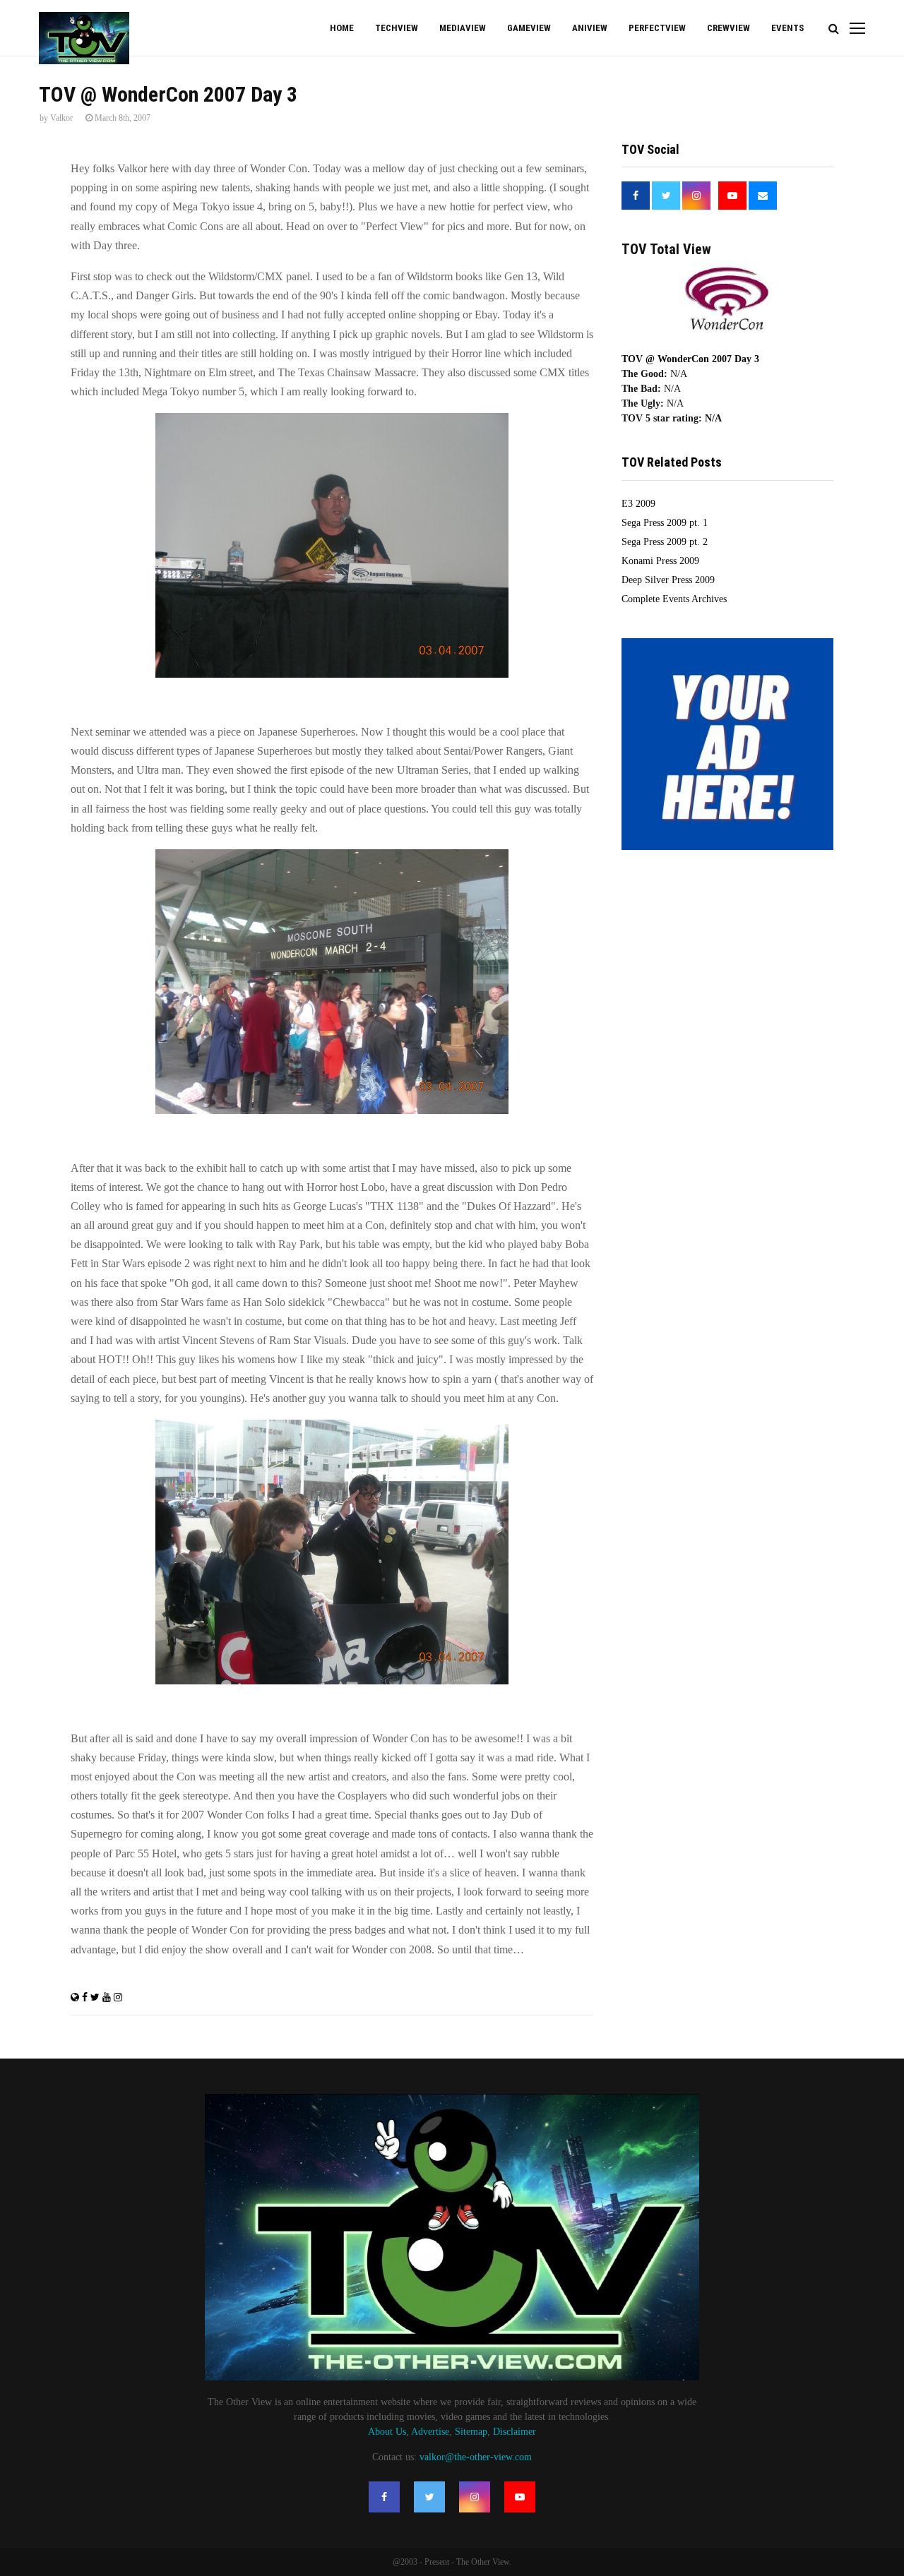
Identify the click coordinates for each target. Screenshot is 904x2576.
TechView (397, 28)
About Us (387, 2432)
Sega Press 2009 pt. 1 (665, 523)
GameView (529, 28)
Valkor (61, 118)
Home (342, 28)
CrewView (728, 28)
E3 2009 (638, 504)
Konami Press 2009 (660, 561)
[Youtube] (520, 2497)
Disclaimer (515, 2432)
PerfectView (657, 28)
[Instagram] (475, 2497)
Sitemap (471, 2432)
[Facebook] (384, 2497)
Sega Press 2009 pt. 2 (665, 542)
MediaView (463, 28)
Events (787, 28)
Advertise (430, 2432)
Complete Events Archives (674, 599)
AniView (590, 28)
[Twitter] (429, 2497)
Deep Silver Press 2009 (668, 580)
